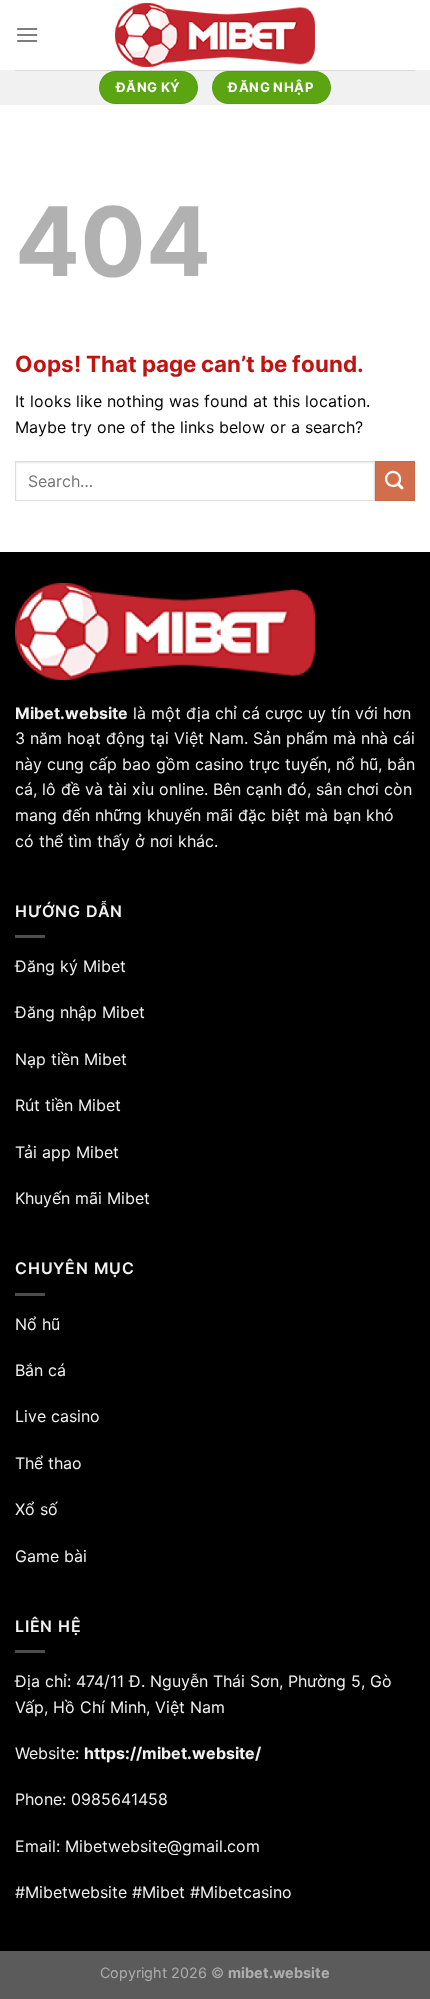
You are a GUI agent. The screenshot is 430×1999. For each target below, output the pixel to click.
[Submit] (395, 480)
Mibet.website (71, 713)
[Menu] (27, 34)
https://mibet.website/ (172, 1753)
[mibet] (215, 35)
